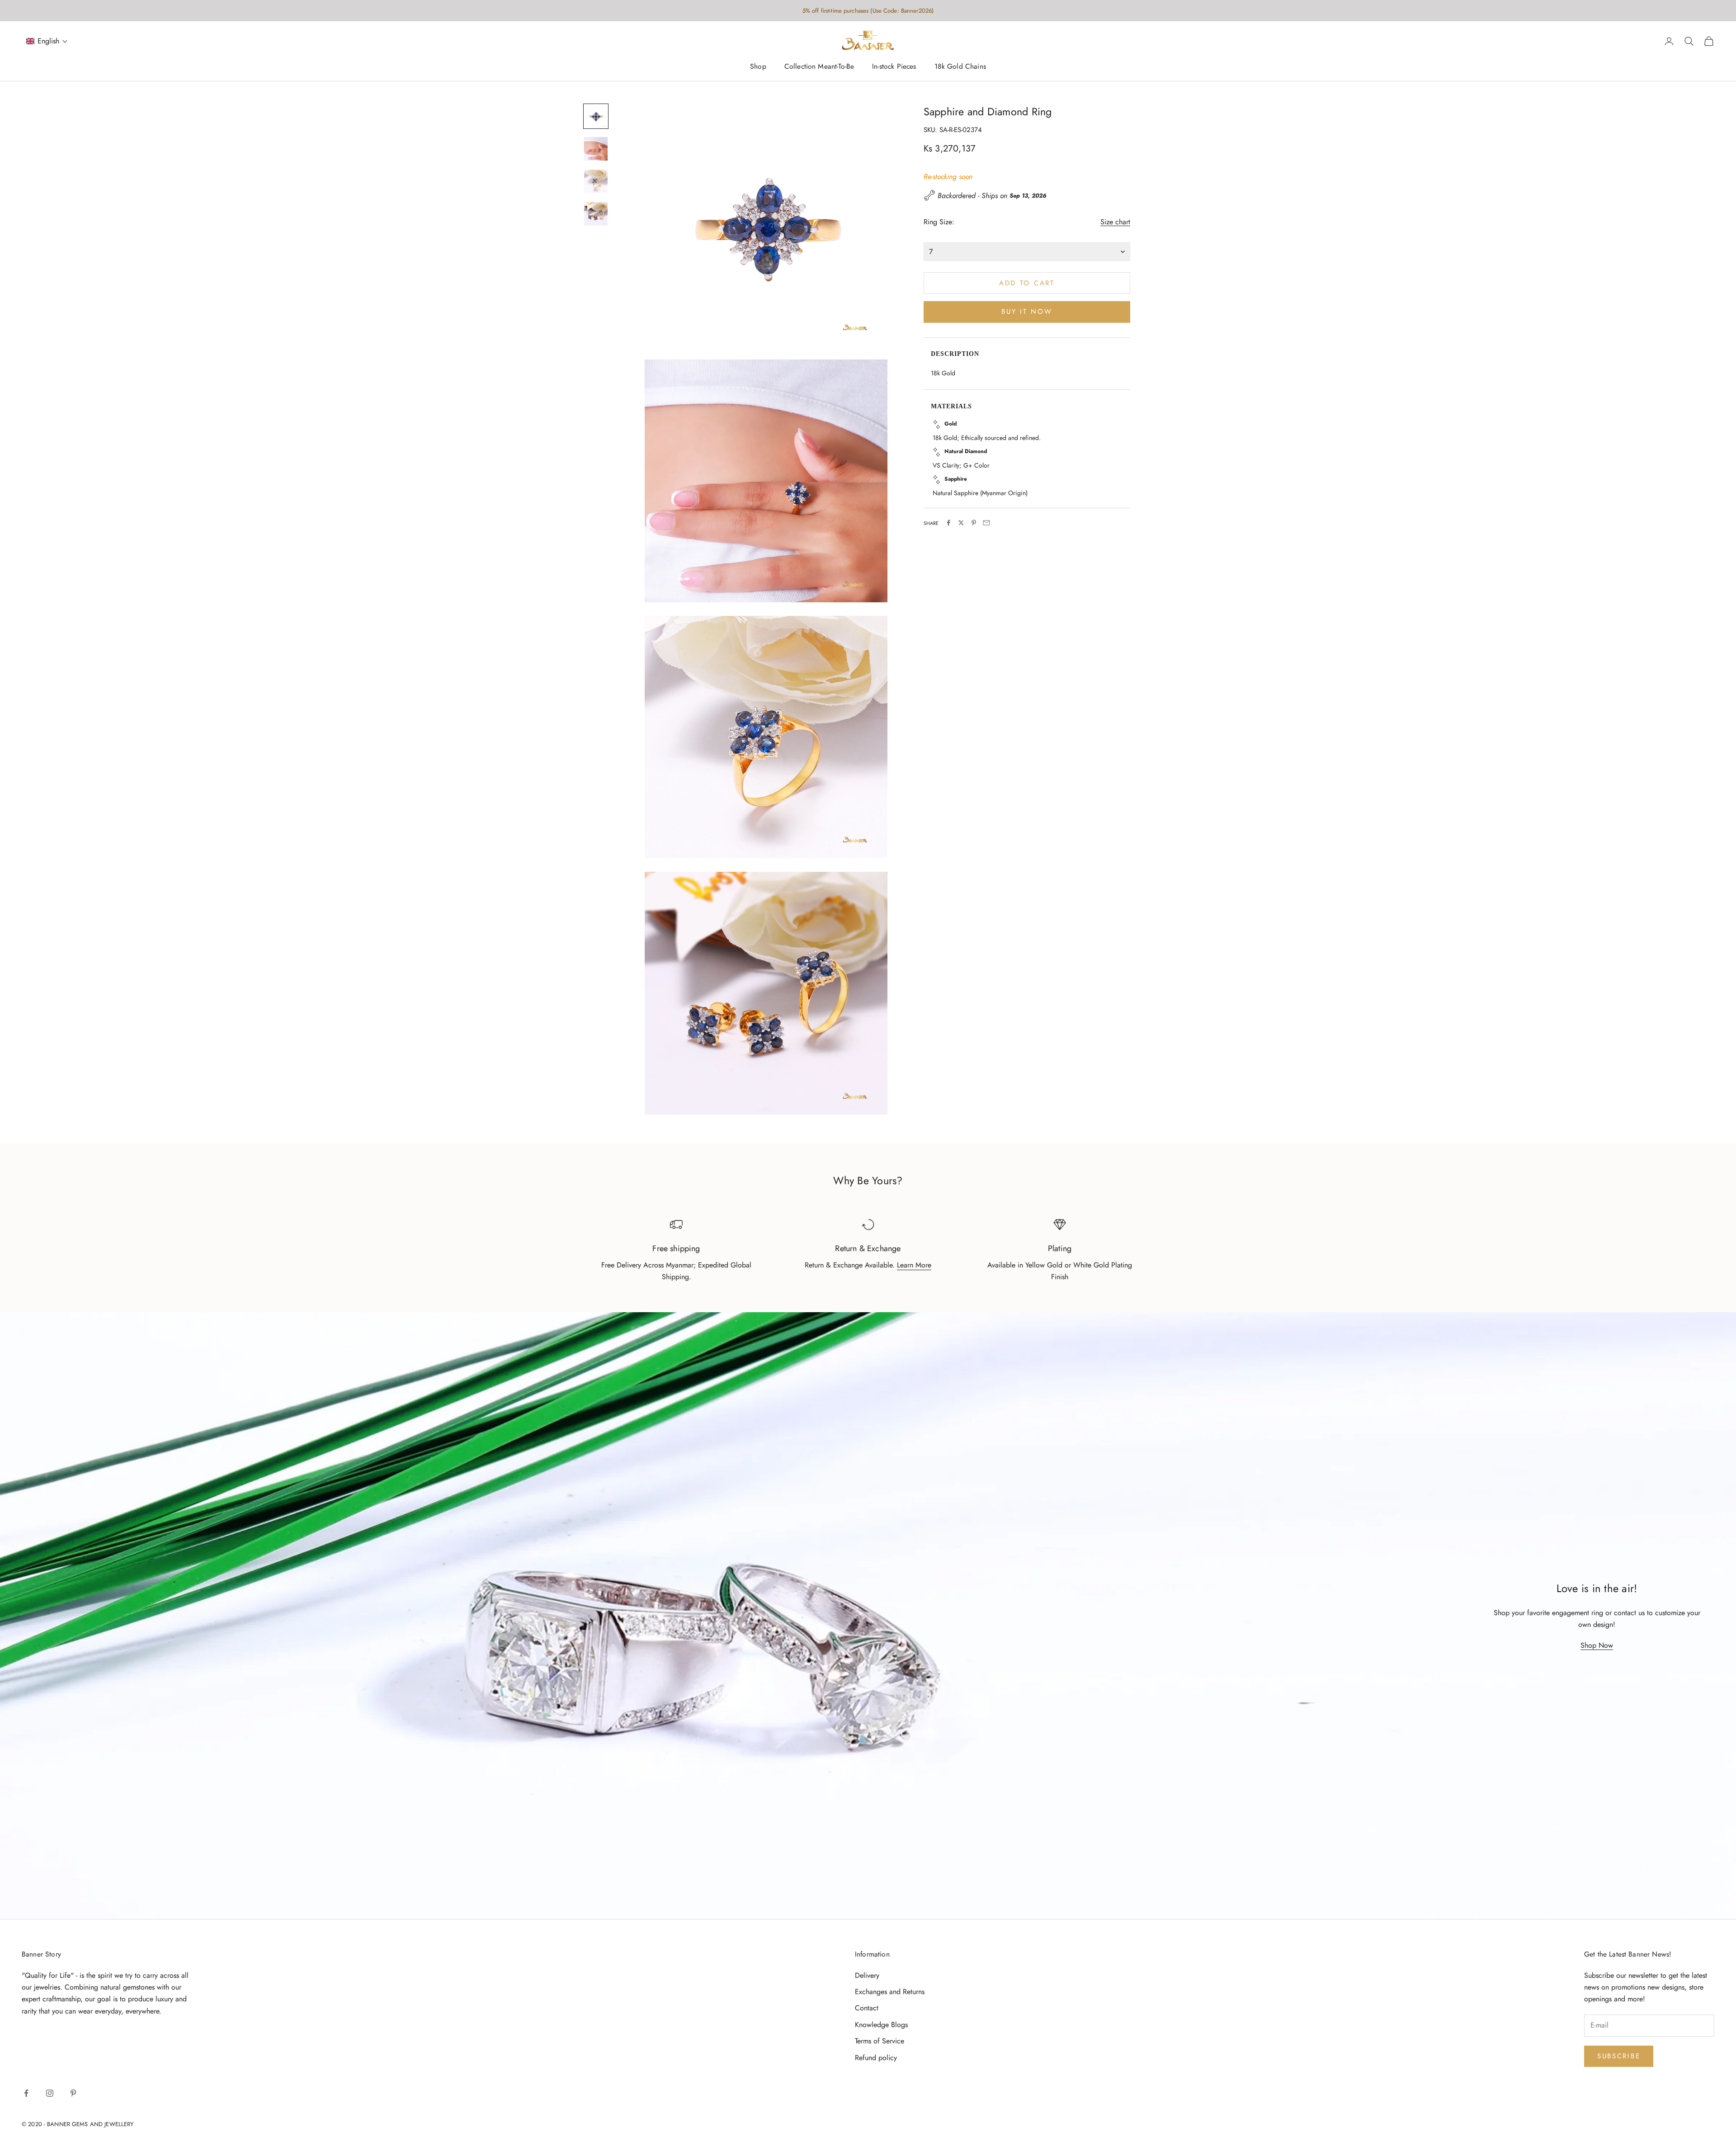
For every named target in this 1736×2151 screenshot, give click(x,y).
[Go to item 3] (596, 181)
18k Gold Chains (960, 67)
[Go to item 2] (596, 149)
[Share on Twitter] (961, 523)
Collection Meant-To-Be (819, 67)
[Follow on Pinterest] (73, 2093)
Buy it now (1027, 312)
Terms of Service (880, 2041)
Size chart (1115, 222)
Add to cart (1027, 283)
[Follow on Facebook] (26, 2093)
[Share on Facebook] (948, 523)
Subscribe (1619, 2056)
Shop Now (1597, 1645)
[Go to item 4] (596, 214)
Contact (867, 2008)
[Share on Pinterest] (974, 523)
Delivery (867, 1975)
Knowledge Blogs (881, 2025)
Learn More (914, 1265)
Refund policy (876, 2058)
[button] (47, 41)
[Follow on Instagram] (50, 2093)
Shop (758, 67)
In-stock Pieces (894, 67)
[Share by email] (986, 523)
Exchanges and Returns (890, 1992)
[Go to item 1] (596, 116)
